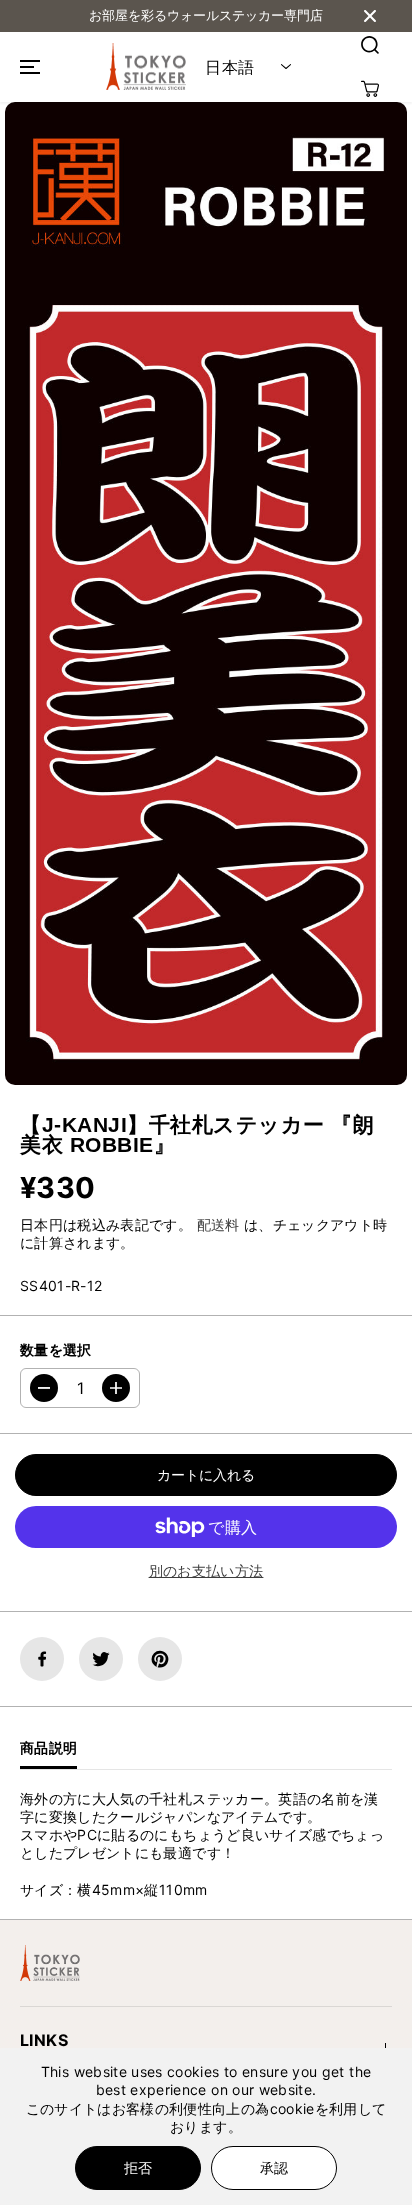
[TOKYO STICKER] (146, 67)
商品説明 (48, 1747)
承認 (274, 2167)
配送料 (218, 1224)
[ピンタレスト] (160, 1659)
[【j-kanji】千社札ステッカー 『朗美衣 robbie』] (206, 593)
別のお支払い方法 (206, 1570)
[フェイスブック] (42, 1659)
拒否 (138, 2167)
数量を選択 (56, 1349)
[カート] (370, 89)
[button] (27, 67)
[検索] (370, 45)
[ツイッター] (101, 1659)
